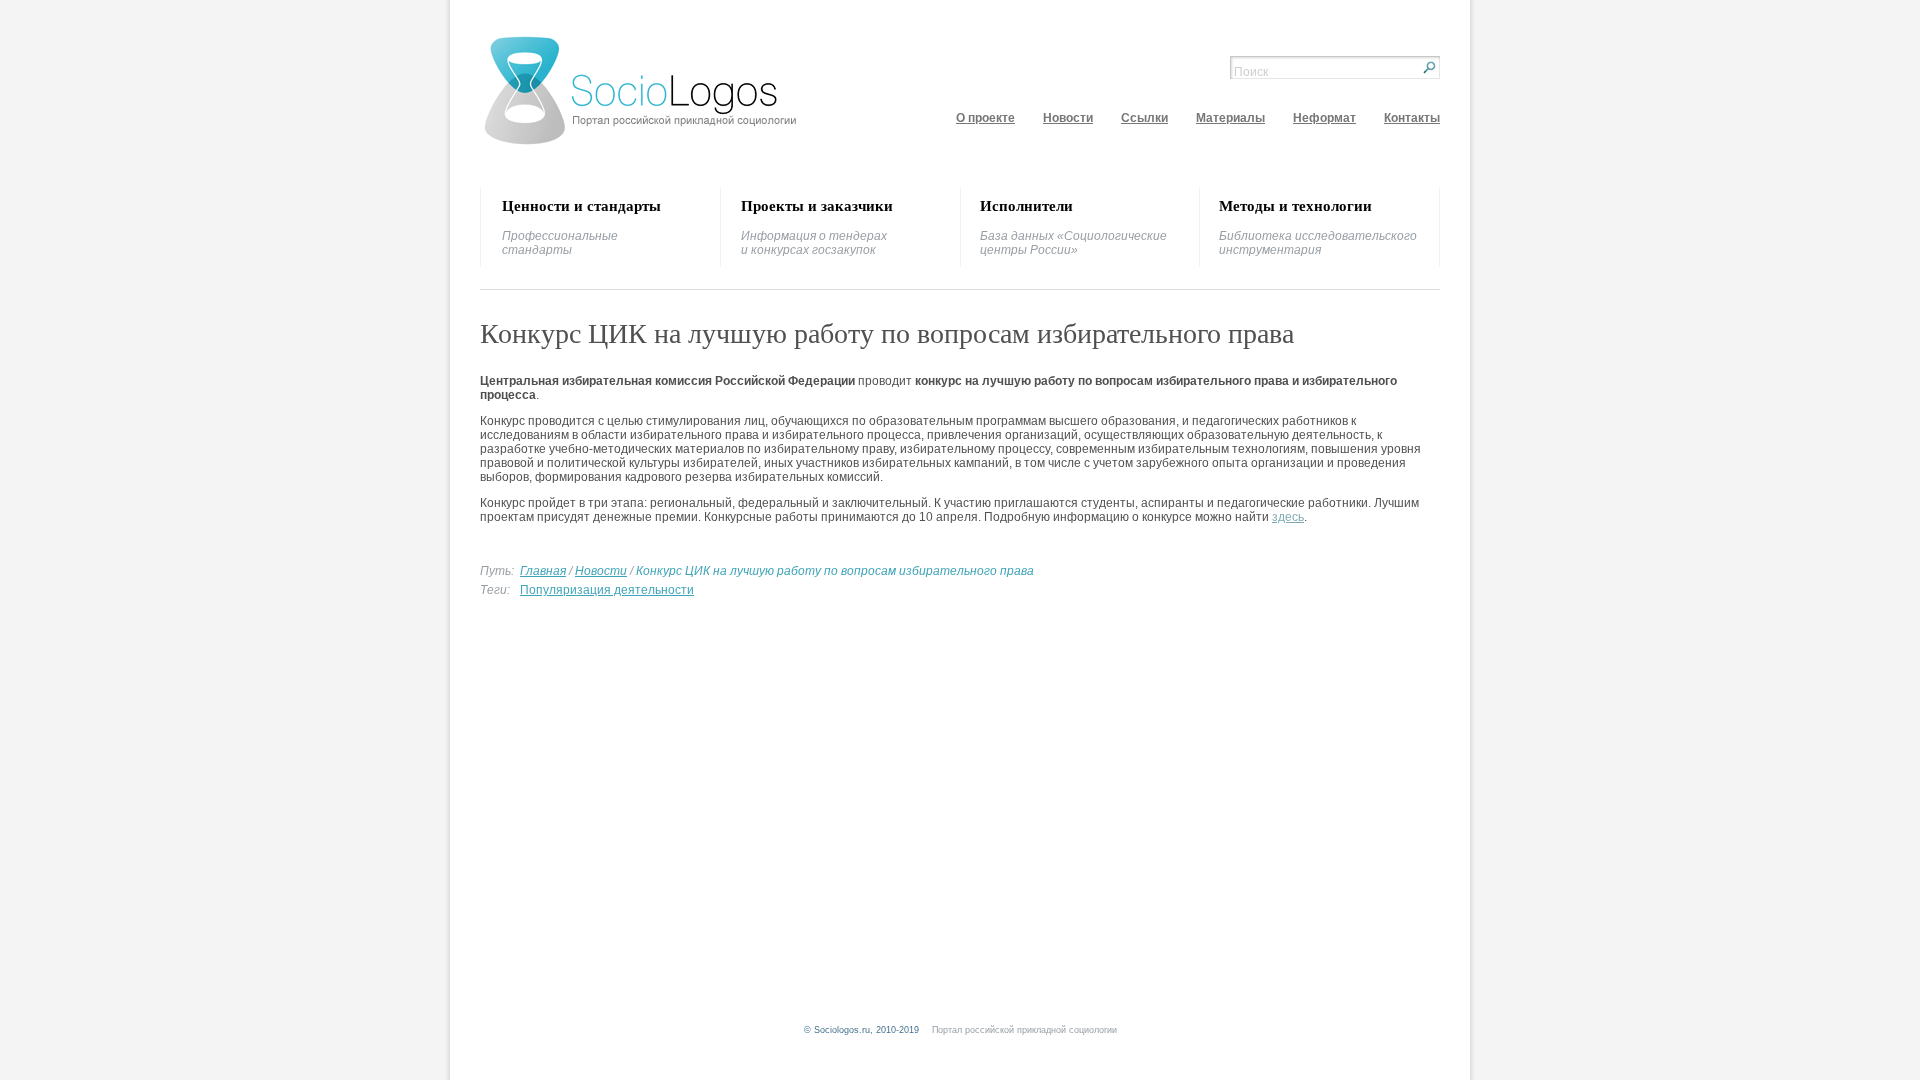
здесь (1288, 517)
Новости (1068, 118)
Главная (543, 571)
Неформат (1324, 118)
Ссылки (1144, 118)
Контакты (1412, 118)
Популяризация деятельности (607, 590)
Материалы (1230, 118)
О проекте (985, 118)
